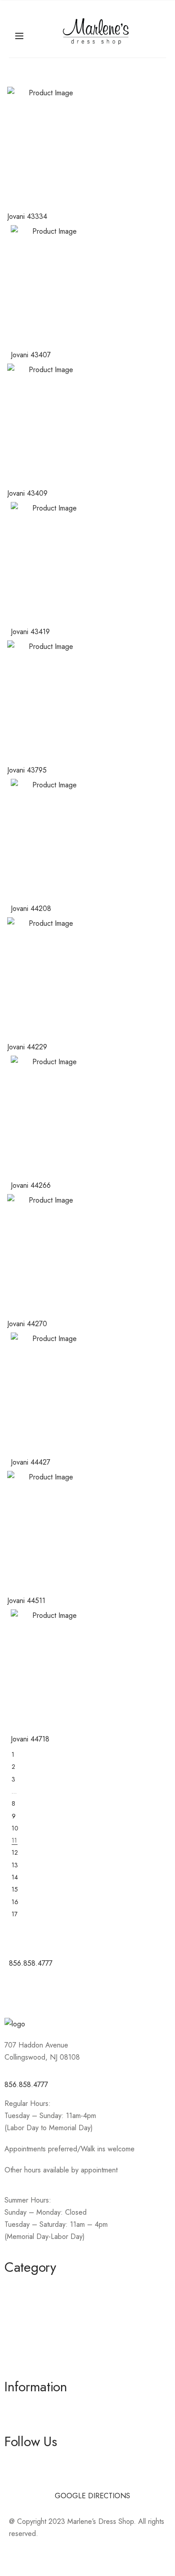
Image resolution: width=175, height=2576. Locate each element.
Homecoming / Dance (39, 2286)
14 (15, 1877)
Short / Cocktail (28, 2319)
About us (18, 2406)
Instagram (19, 2477)
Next (88, 1925)
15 (15, 1889)
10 (15, 1828)
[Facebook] (20, 1990)
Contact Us (21, 2422)
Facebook (20, 2461)
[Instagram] (45, 1990)
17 (15, 1914)
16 (15, 1902)
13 (15, 1865)
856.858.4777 (26, 2085)
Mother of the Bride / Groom (49, 2303)
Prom (12, 2351)
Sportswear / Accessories (44, 2335)
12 (15, 1852)
